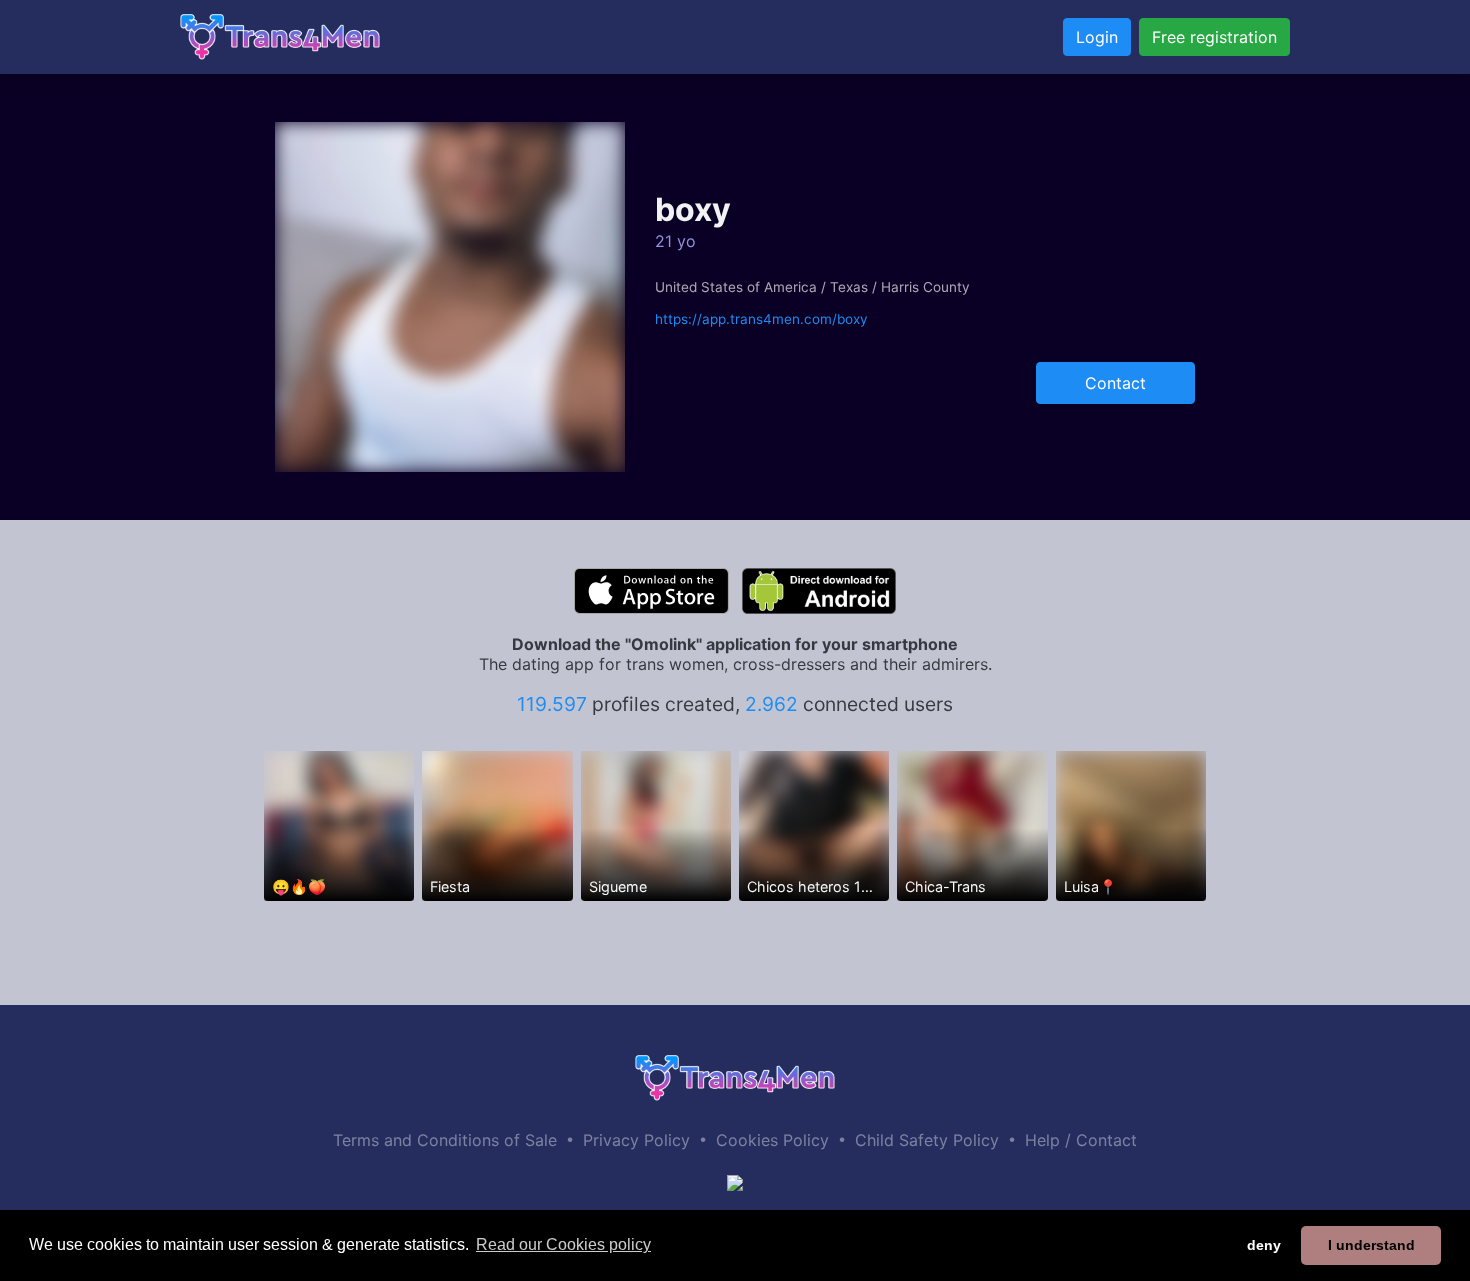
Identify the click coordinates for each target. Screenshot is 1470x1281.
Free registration (1214, 37)
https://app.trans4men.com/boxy (761, 319)
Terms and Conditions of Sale (445, 1140)
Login (1097, 37)
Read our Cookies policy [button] (563, 1244)
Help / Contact (1081, 1140)
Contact (1115, 383)
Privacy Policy (636, 1140)
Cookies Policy (772, 1140)
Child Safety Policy (927, 1140)
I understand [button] (1371, 1245)
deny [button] (1264, 1245)
